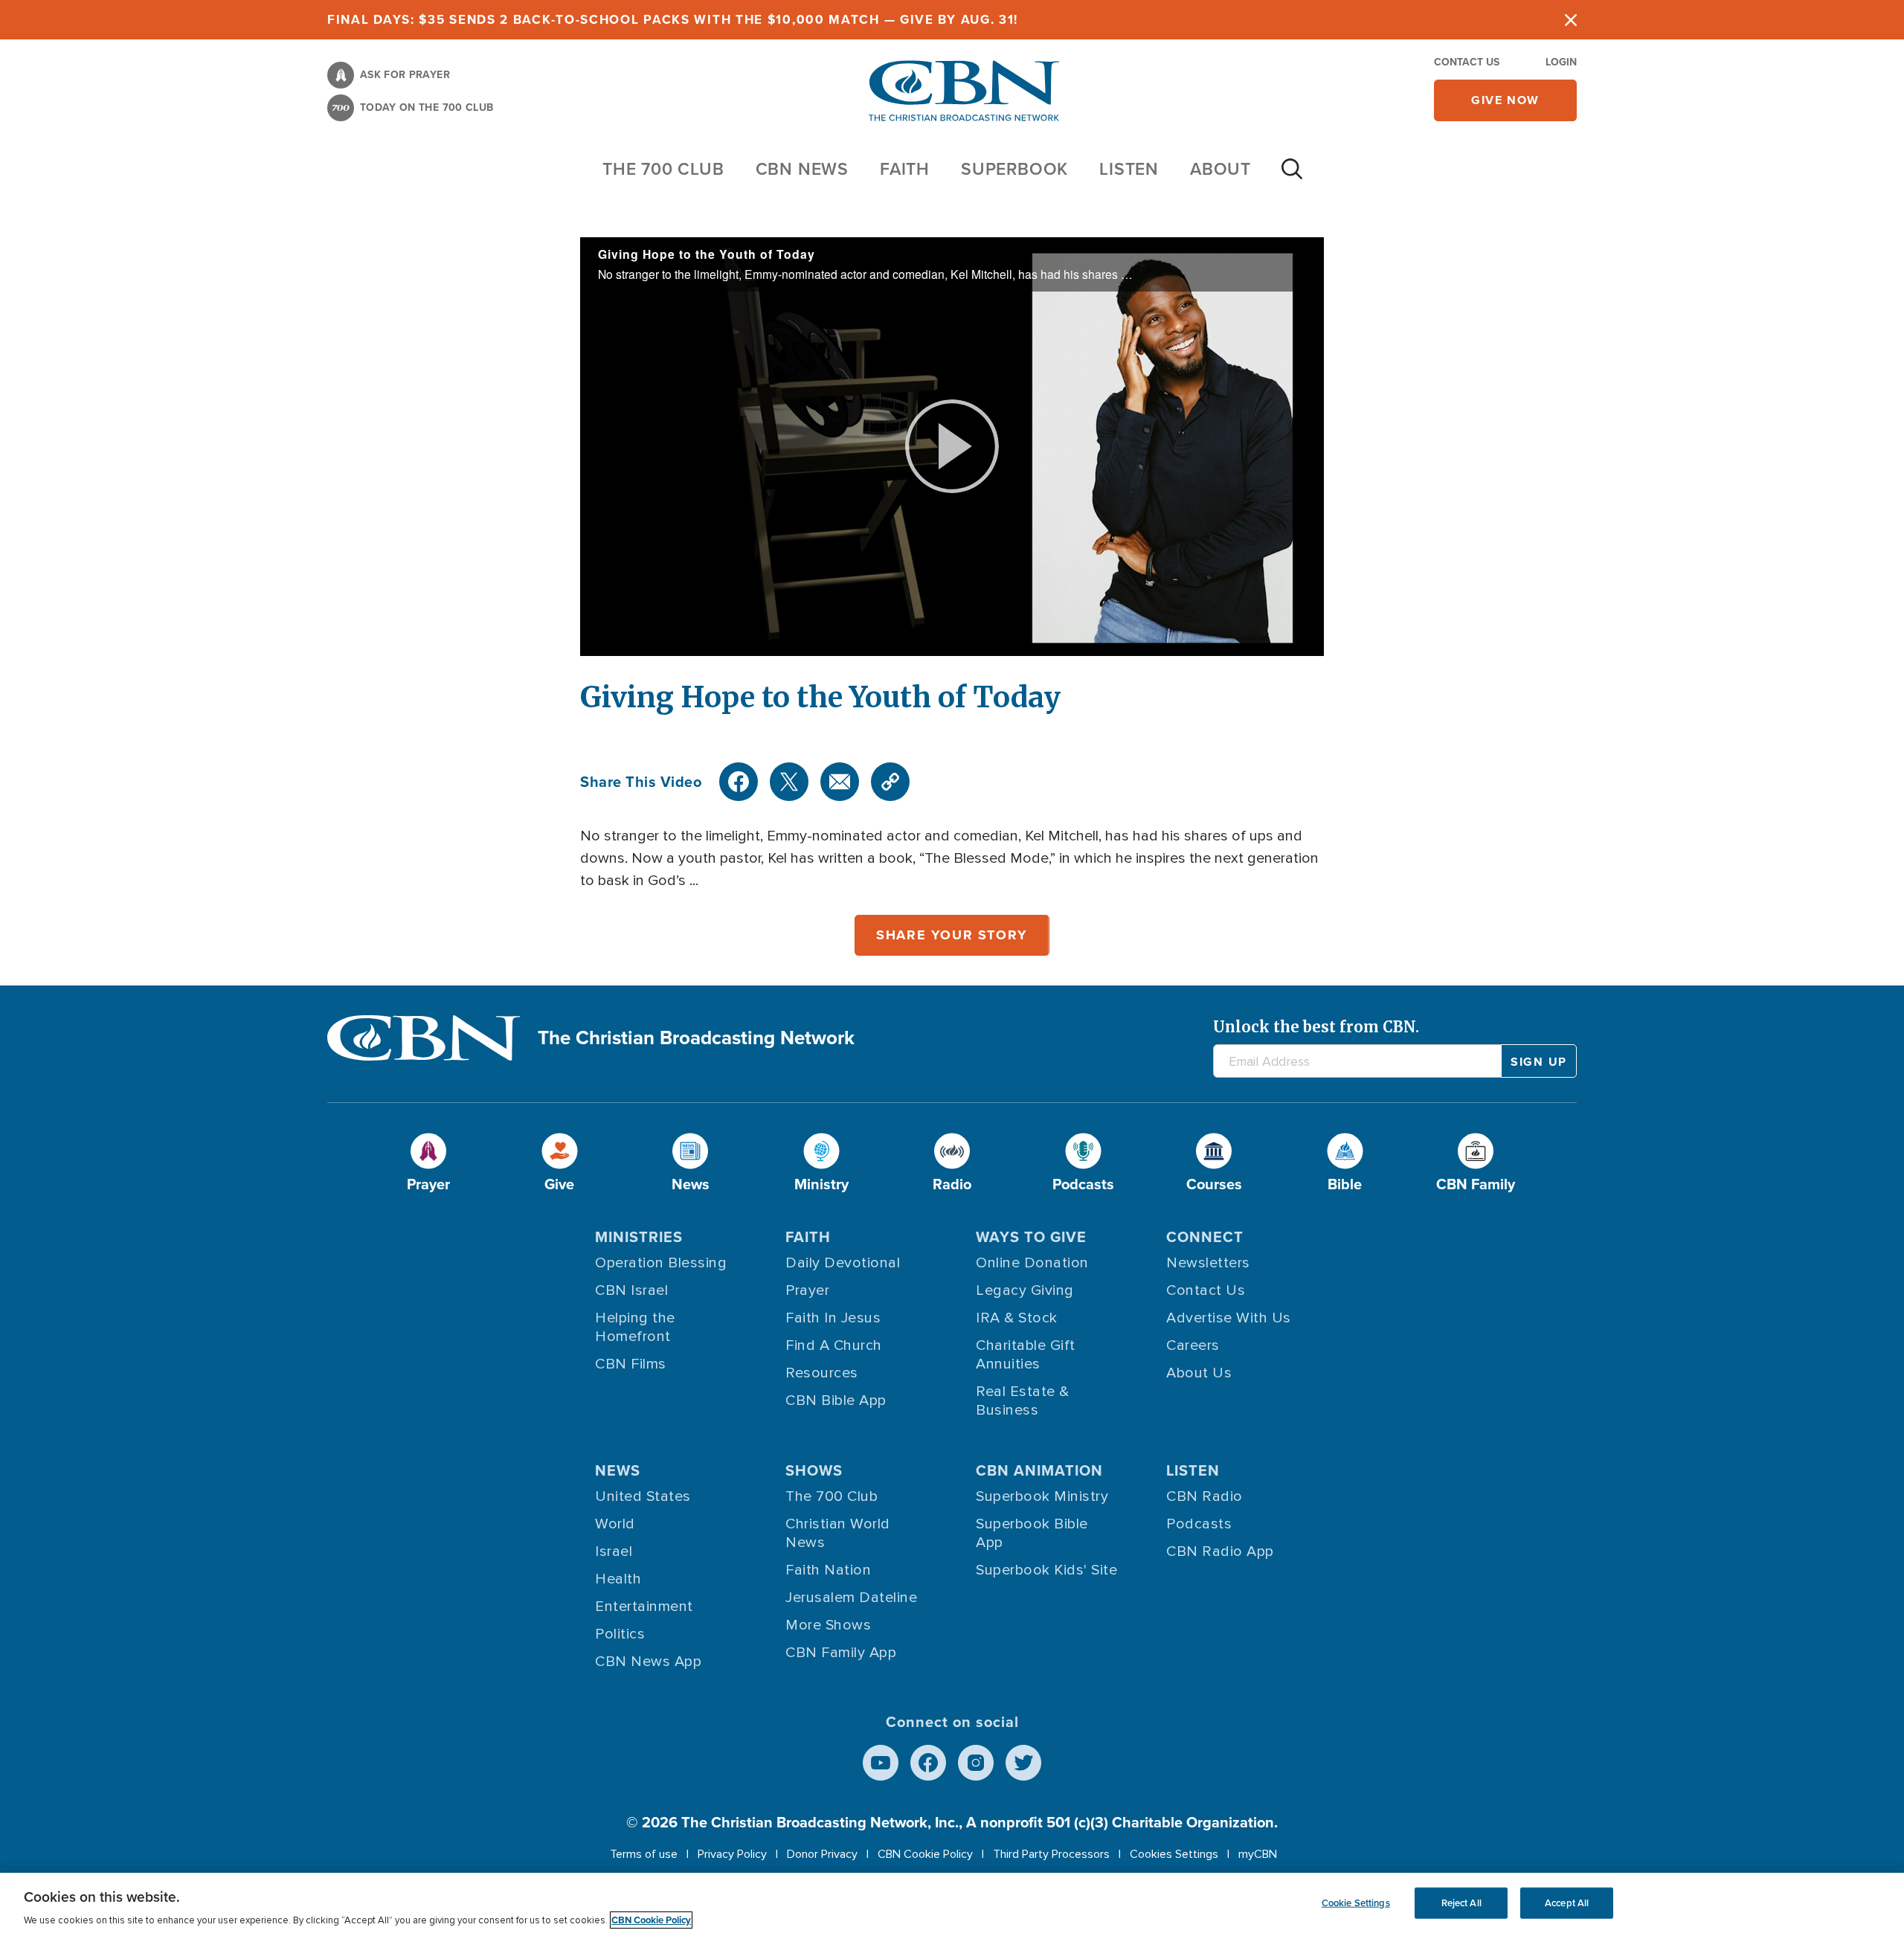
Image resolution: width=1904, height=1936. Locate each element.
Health (618, 1579)
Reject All (1461, 1903)
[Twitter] (789, 782)
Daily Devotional (843, 1263)
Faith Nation (828, 1570)
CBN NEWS (802, 168)
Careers (1193, 1345)
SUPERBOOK (1014, 168)
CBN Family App (841, 1653)
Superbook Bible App (1032, 1533)
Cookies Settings (1174, 1854)
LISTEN (1129, 168)
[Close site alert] (1571, 20)
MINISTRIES (639, 1236)
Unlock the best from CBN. (1316, 1027)
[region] (952, 1904)
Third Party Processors (1051, 1854)
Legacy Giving (1025, 1290)
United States (643, 1496)
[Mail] (840, 782)
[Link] (890, 782)
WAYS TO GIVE (1031, 1236)
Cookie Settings (1356, 1903)
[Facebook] (739, 782)
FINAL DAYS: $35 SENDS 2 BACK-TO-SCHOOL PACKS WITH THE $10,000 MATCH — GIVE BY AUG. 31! (673, 19)
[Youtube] (881, 1763)
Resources (822, 1373)
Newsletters (1208, 1263)
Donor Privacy (822, 1854)
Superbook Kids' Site (1046, 1570)
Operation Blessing (661, 1263)
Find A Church (834, 1345)
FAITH (905, 168)
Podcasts (1199, 1524)
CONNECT (1205, 1236)
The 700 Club (663, 168)
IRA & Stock (1017, 1318)
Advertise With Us (1229, 1318)
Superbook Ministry (1042, 1496)
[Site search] (1292, 176)
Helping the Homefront (635, 1327)
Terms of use (644, 1854)
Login (1561, 62)
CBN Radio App (1220, 1551)
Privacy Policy (732, 1854)
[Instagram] (976, 1763)
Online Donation (1032, 1263)
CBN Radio (1205, 1496)
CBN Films (631, 1364)
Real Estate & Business (1023, 1401)
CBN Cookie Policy (925, 1854)
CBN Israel (631, 1290)
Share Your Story (952, 935)
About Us (1199, 1373)
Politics (620, 1634)
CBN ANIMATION (1039, 1470)
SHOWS (814, 1470)
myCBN (1258, 1854)
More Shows (828, 1625)
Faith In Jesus (833, 1318)
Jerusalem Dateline (851, 1598)
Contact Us (1467, 62)
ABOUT (1220, 168)
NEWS (618, 1470)
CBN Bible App (836, 1400)
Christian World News (838, 1533)
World (615, 1524)
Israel (614, 1551)
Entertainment (644, 1607)
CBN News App (648, 1662)
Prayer (807, 1290)
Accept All (1567, 1903)
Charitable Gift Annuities (1026, 1355)
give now (1505, 100)
